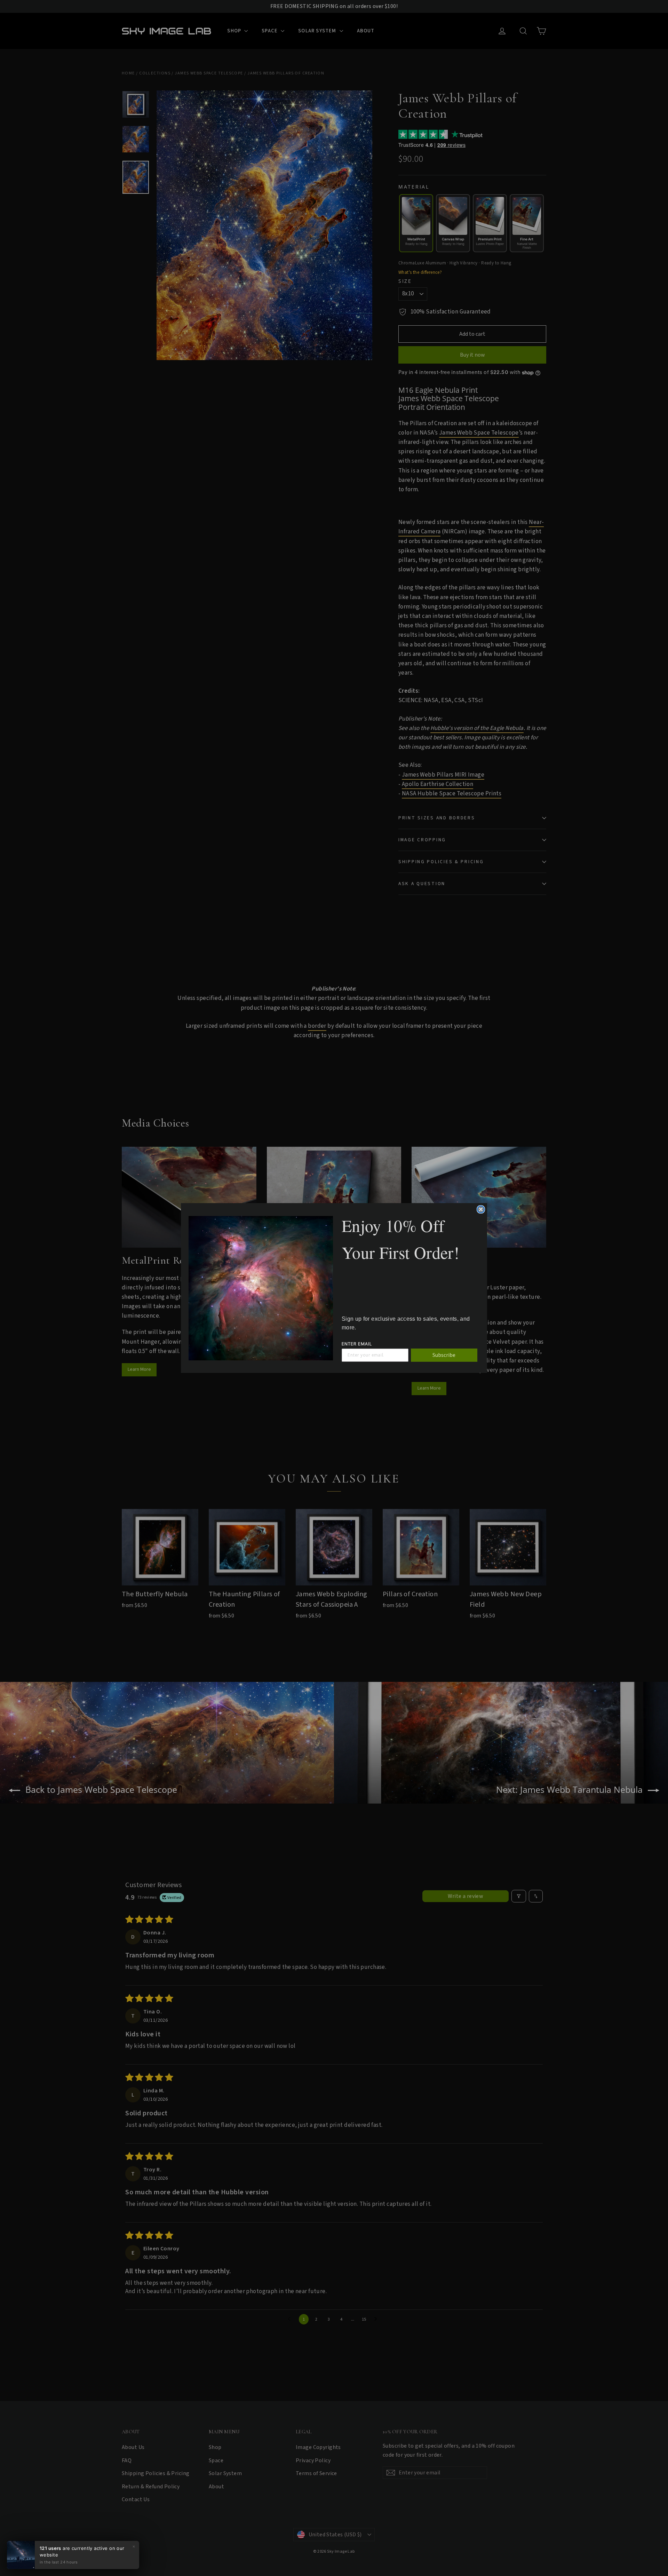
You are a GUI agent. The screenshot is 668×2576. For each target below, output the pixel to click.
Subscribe (444, 1355)
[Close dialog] (481, 1209)
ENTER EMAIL (357, 1344)
